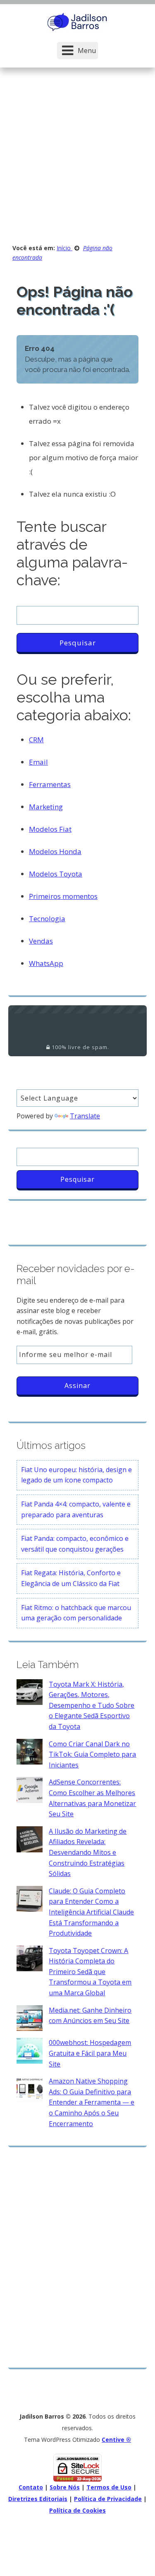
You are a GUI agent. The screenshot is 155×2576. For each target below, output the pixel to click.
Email (38, 762)
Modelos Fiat (50, 829)
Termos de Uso (109, 2487)
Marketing (46, 807)
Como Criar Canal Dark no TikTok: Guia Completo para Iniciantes (92, 1754)
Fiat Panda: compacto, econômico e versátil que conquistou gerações (75, 1544)
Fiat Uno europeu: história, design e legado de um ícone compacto (76, 1475)
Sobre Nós (65, 2487)
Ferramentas (50, 784)
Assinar (77, 1386)
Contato (31, 2487)
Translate (85, 1116)
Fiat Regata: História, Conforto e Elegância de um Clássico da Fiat (71, 1578)
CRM (36, 740)
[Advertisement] (77, 149)
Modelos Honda (55, 851)
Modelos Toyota (56, 874)
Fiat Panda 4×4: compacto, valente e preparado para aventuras (76, 1509)
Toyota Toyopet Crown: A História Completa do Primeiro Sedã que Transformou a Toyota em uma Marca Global (90, 1972)
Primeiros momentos (63, 896)
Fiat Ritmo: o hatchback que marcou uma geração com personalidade (76, 1613)
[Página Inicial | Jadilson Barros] (78, 21)
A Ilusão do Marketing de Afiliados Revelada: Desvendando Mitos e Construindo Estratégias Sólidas (88, 1852)
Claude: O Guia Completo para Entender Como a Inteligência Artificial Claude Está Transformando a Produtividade (91, 1912)
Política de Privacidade (108, 2499)
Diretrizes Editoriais (38, 2499)
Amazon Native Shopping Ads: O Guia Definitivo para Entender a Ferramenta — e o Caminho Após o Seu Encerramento (92, 2102)
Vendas (41, 941)
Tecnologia (47, 919)
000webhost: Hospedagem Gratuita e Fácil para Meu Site (90, 2053)
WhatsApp (46, 963)
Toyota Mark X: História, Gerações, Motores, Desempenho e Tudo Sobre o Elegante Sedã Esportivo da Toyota (92, 1705)
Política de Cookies (77, 2510)
